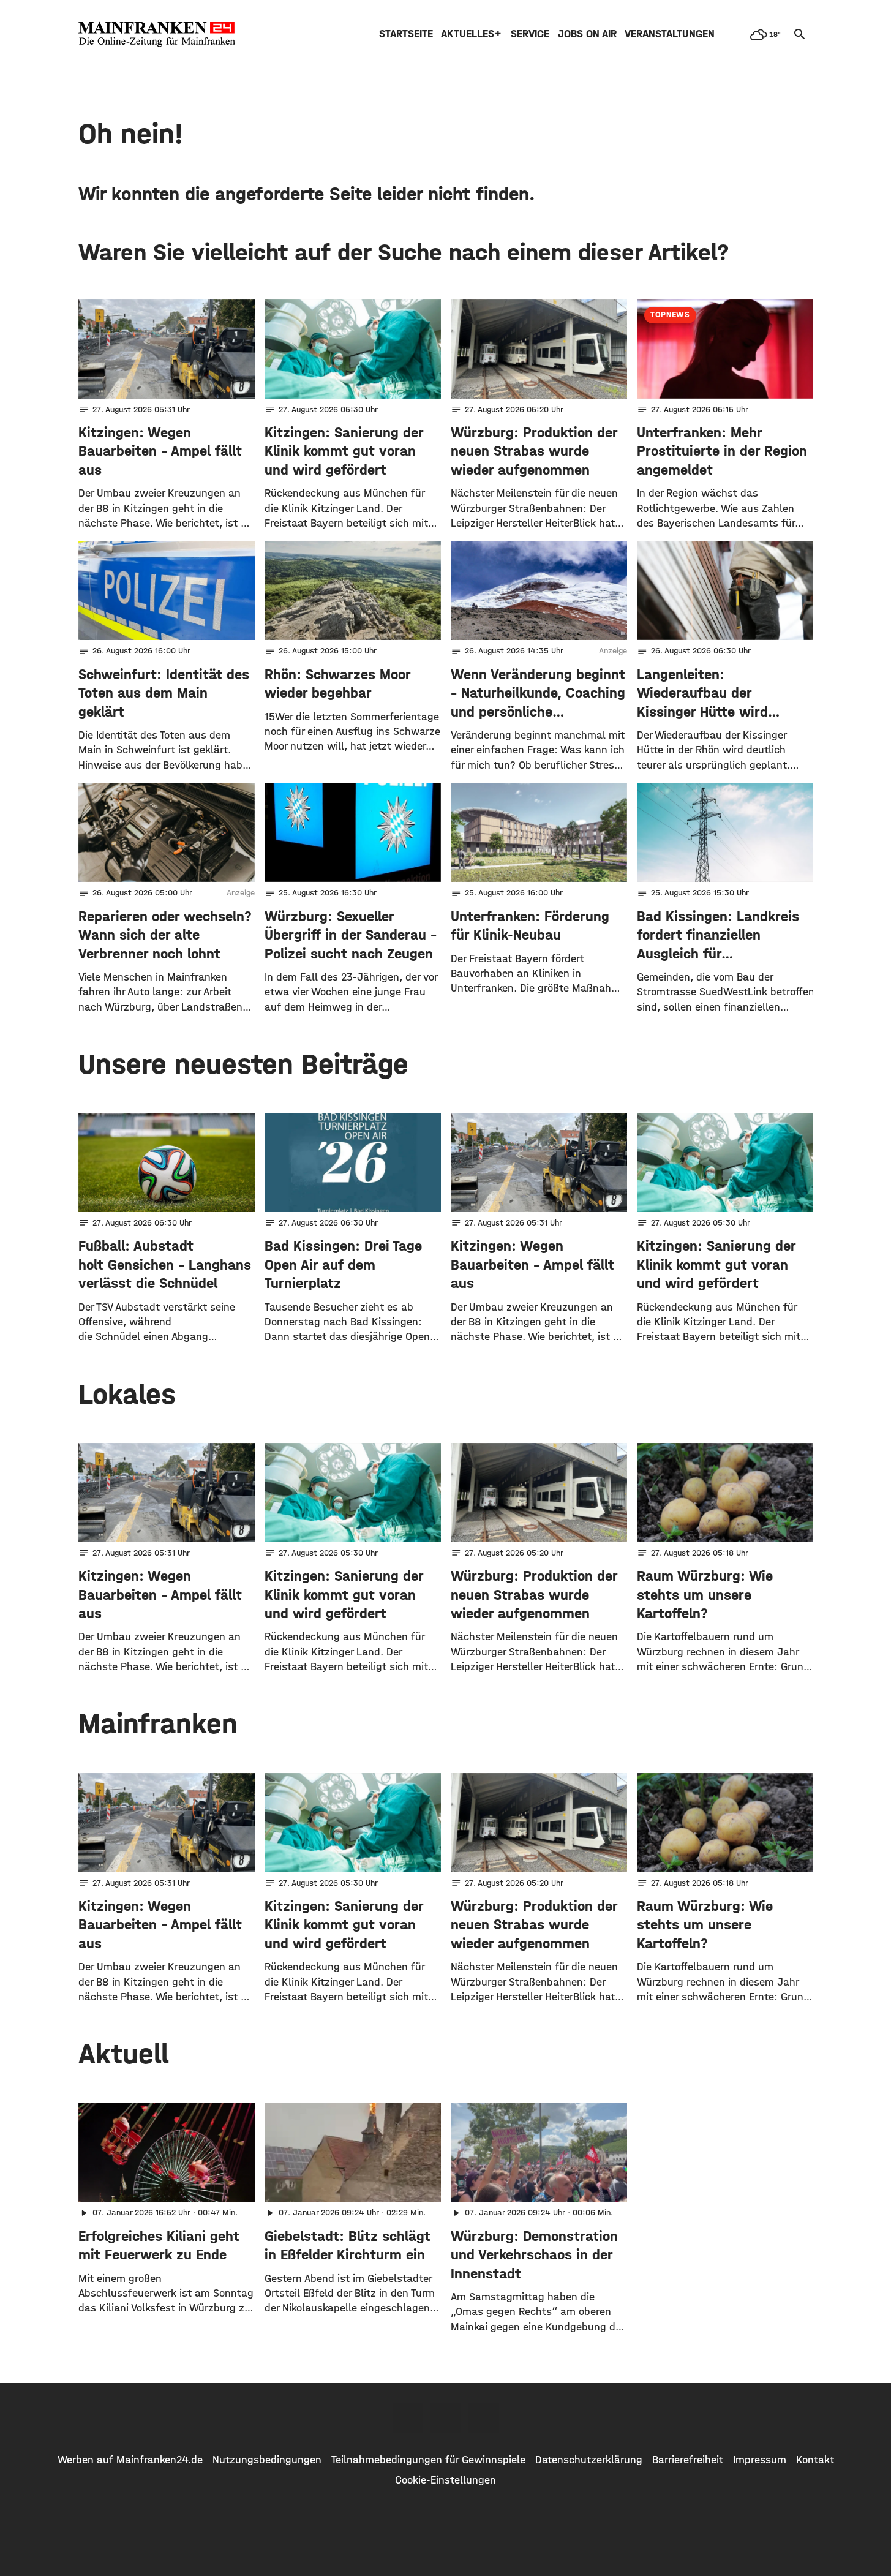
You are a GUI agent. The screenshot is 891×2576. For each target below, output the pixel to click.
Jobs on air (587, 34)
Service (530, 34)
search (800, 34)
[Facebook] (408, 2418)
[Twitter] (446, 2418)
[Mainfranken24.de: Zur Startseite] (157, 34)
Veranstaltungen (670, 34)
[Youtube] (484, 2418)
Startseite (406, 34)
